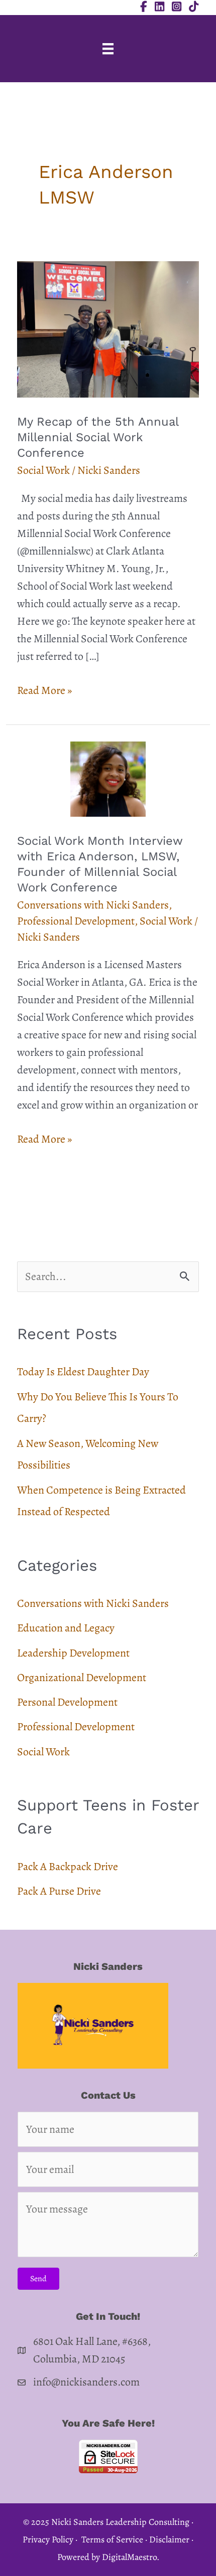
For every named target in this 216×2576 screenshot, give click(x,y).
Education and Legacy (66, 1628)
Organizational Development (82, 1678)
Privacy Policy (48, 2539)
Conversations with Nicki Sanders (93, 905)
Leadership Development (73, 1653)
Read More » (44, 691)
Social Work (43, 470)
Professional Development (76, 921)
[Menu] (108, 49)
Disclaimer (169, 2539)
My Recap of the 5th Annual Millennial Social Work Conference (98, 437)
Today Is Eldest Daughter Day (83, 1372)
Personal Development (67, 1702)
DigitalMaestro (129, 2557)
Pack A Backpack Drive (68, 1867)
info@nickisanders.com (86, 2382)
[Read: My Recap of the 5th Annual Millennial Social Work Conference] (108, 328)
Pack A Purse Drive (59, 1891)
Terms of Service (112, 2539)
